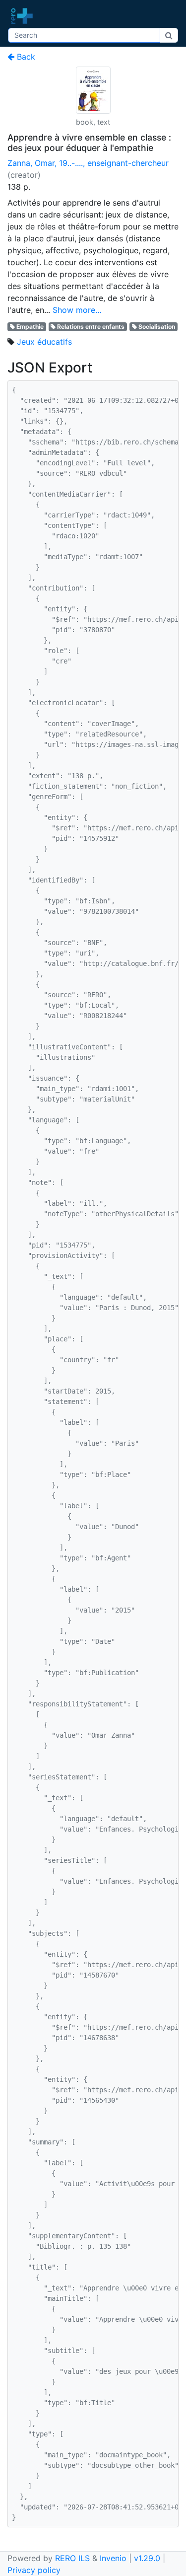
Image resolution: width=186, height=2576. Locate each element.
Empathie (30, 327)
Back (25, 57)
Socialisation (157, 327)
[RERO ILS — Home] (24, 16)
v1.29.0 (147, 2558)
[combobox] (84, 35)
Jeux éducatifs (44, 342)
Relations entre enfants (91, 327)
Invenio (113, 2558)
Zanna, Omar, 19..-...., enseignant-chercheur (88, 163)
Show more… (77, 310)
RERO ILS (72, 2558)
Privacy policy (34, 2570)
